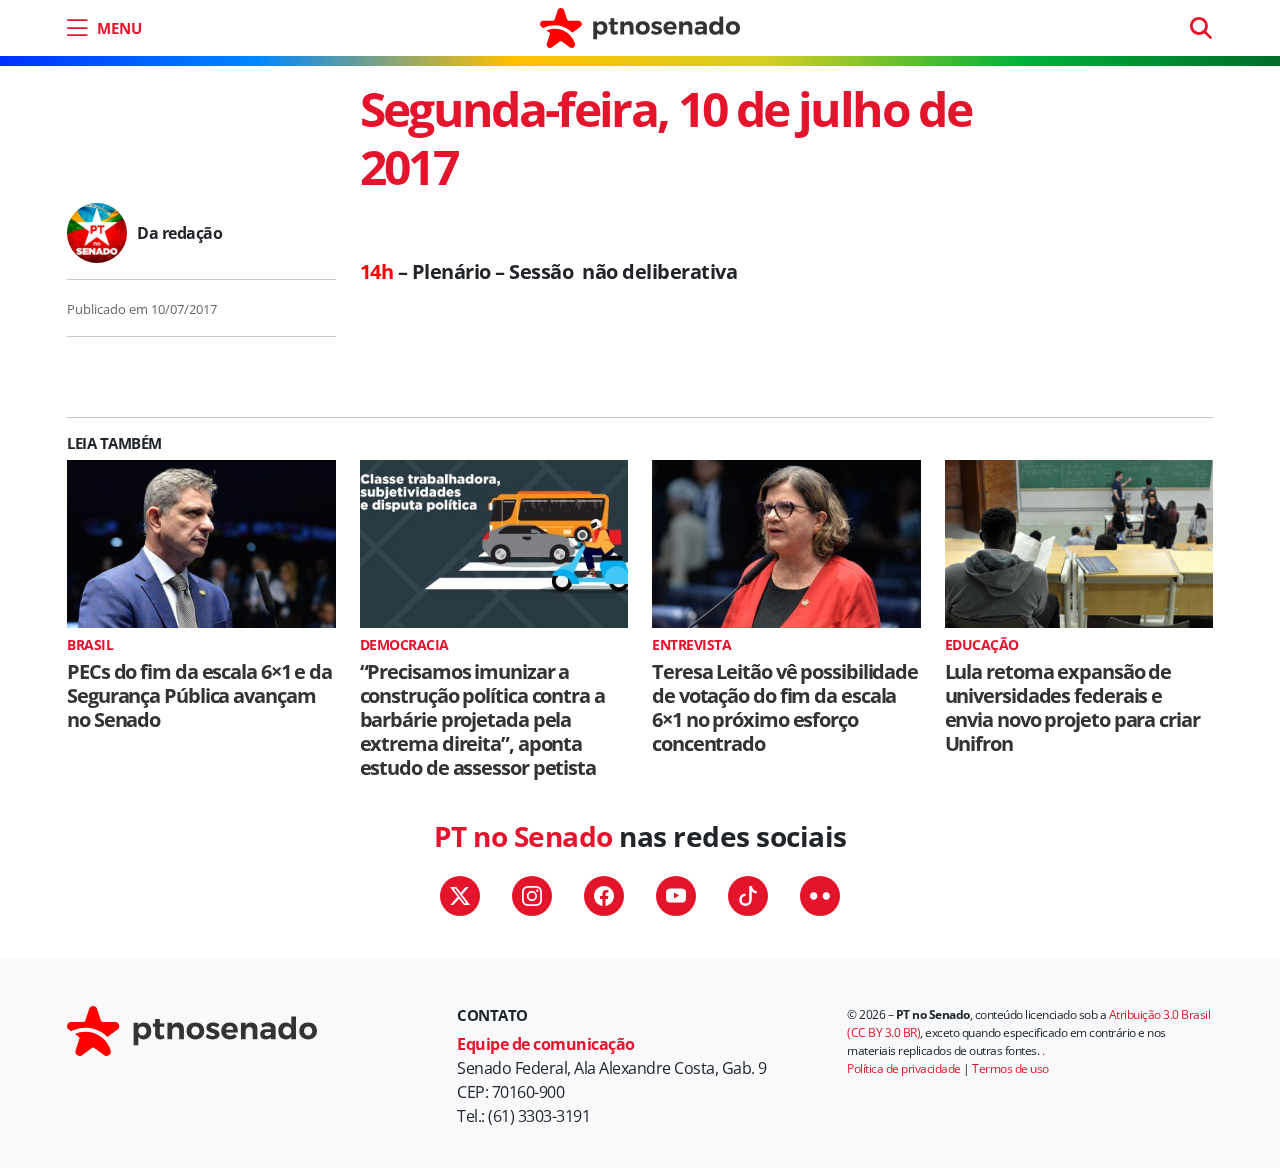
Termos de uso (1010, 1068)
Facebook (604, 896)
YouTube (676, 896)
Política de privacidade (904, 1068)
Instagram (532, 896)
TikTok (748, 896)
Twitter (460, 896)
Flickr (820, 896)
